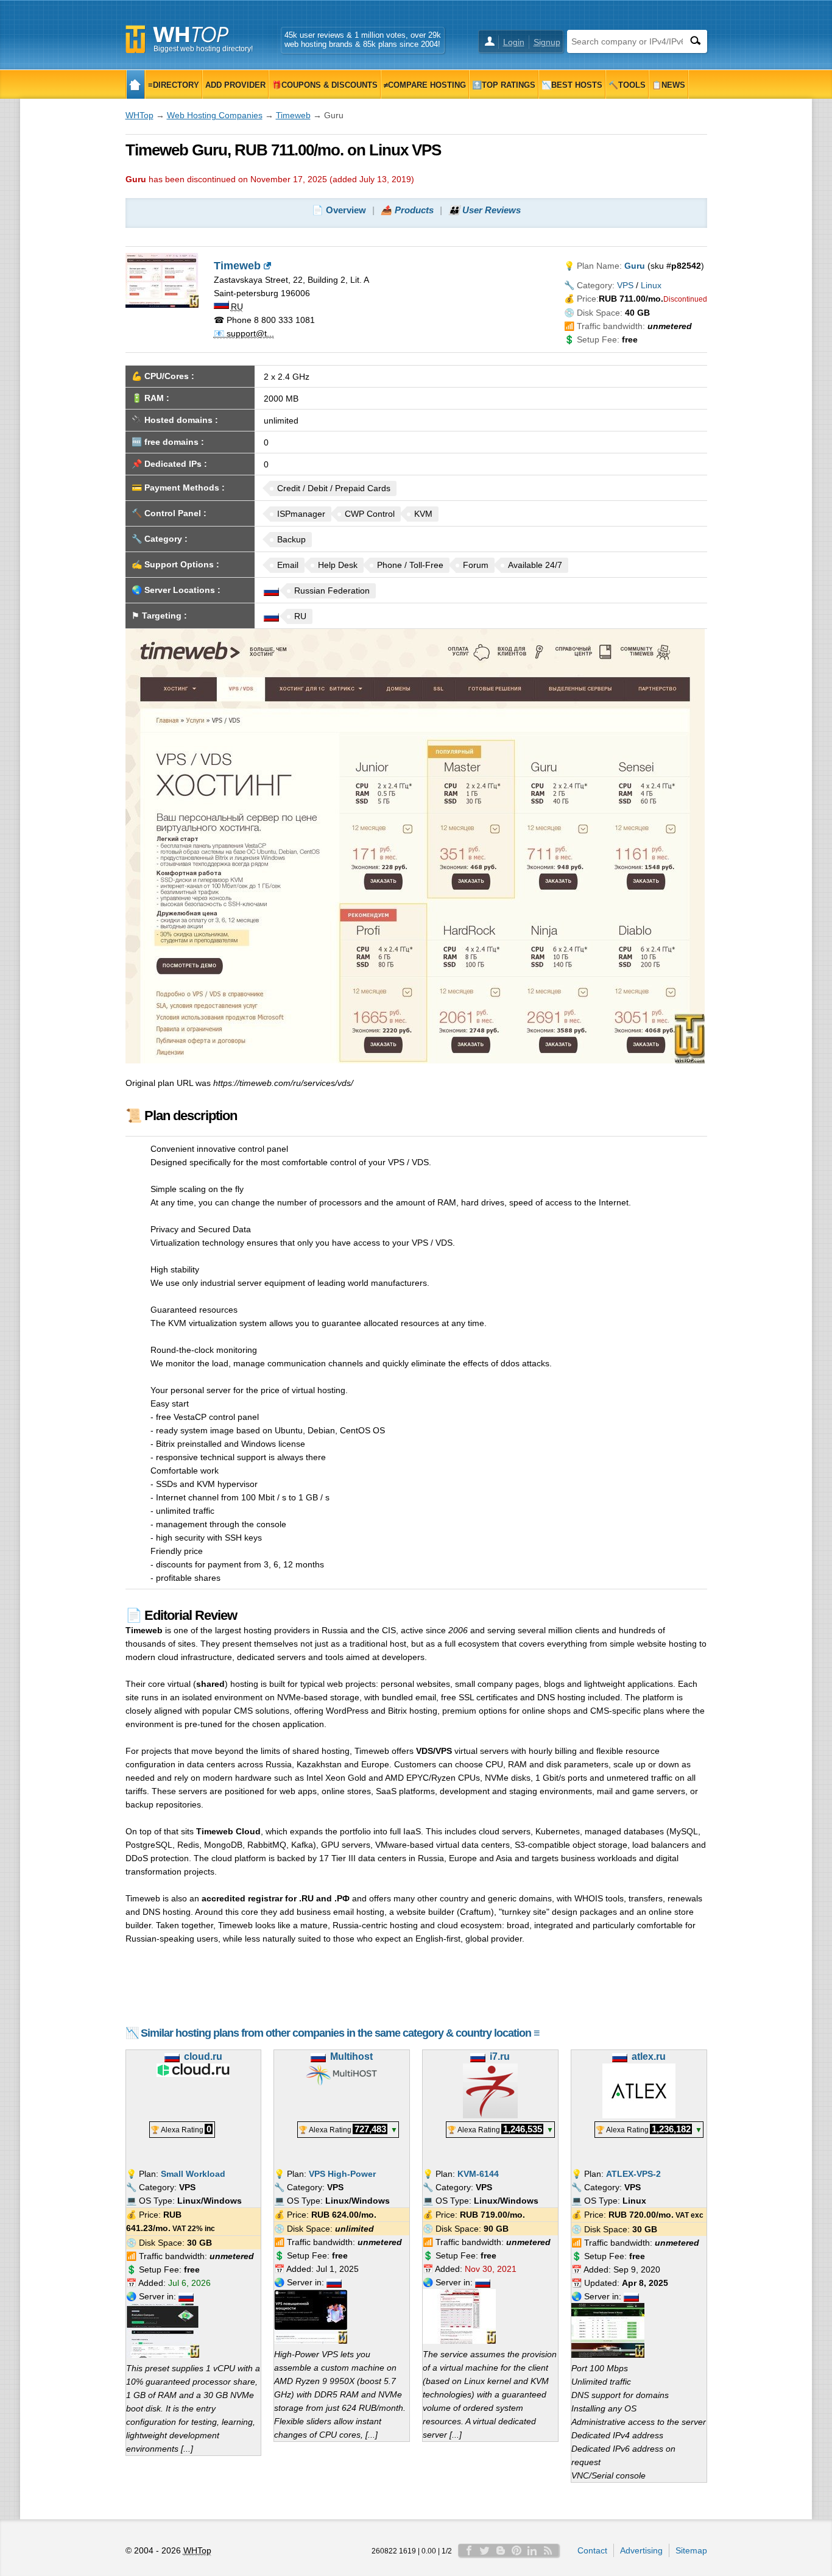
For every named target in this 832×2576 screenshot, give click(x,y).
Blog (501, 2550)
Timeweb (293, 115)
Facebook (469, 2550)
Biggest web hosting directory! (203, 49)
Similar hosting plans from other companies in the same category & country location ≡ (340, 2033)
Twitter (485, 2550)
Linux (651, 285)
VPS (625, 285)
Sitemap (691, 2550)
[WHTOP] (136, 84)
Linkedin (532, 2550)
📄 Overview (339, 210)
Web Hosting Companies (215, 115)
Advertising (641, 2550)
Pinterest (516, 2550)
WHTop (139, 115)
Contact (592, 2550)
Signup (547, 42)
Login (514, 42)
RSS (548, 2550)
